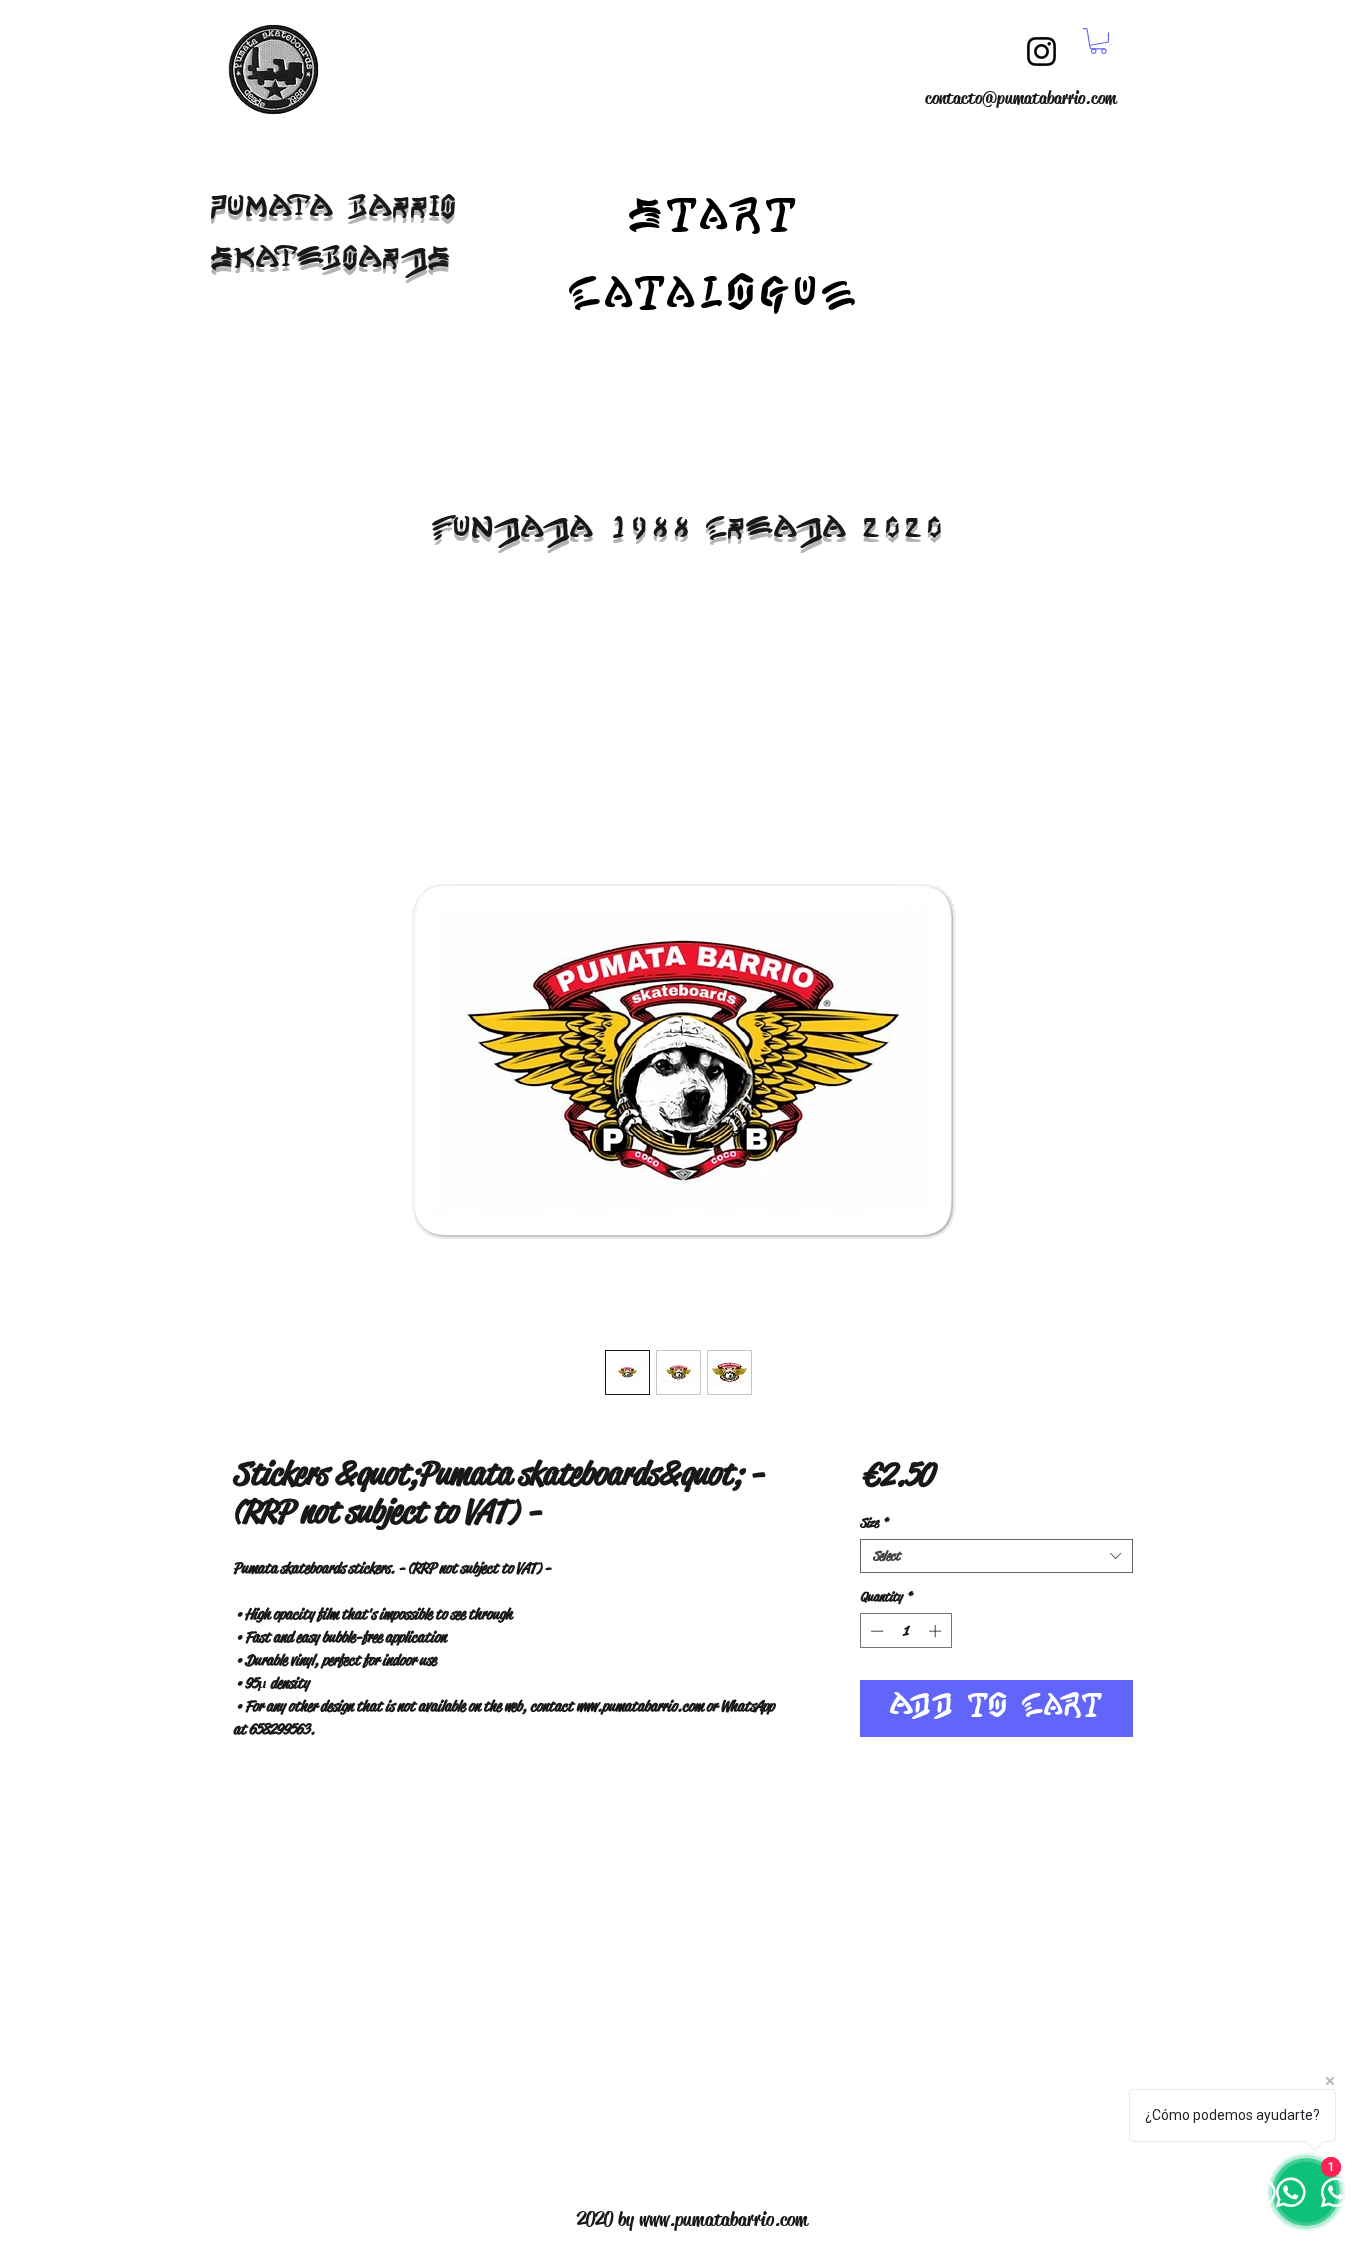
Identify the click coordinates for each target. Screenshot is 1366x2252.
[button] (1098, 41)
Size (874, 1523)
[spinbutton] (905, 1631)
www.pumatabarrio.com (723, 2219)
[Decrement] (875, 1631)
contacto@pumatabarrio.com (1020, 98)
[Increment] (937, 1631)
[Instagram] (1041, 51)
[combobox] (996, 1556)
